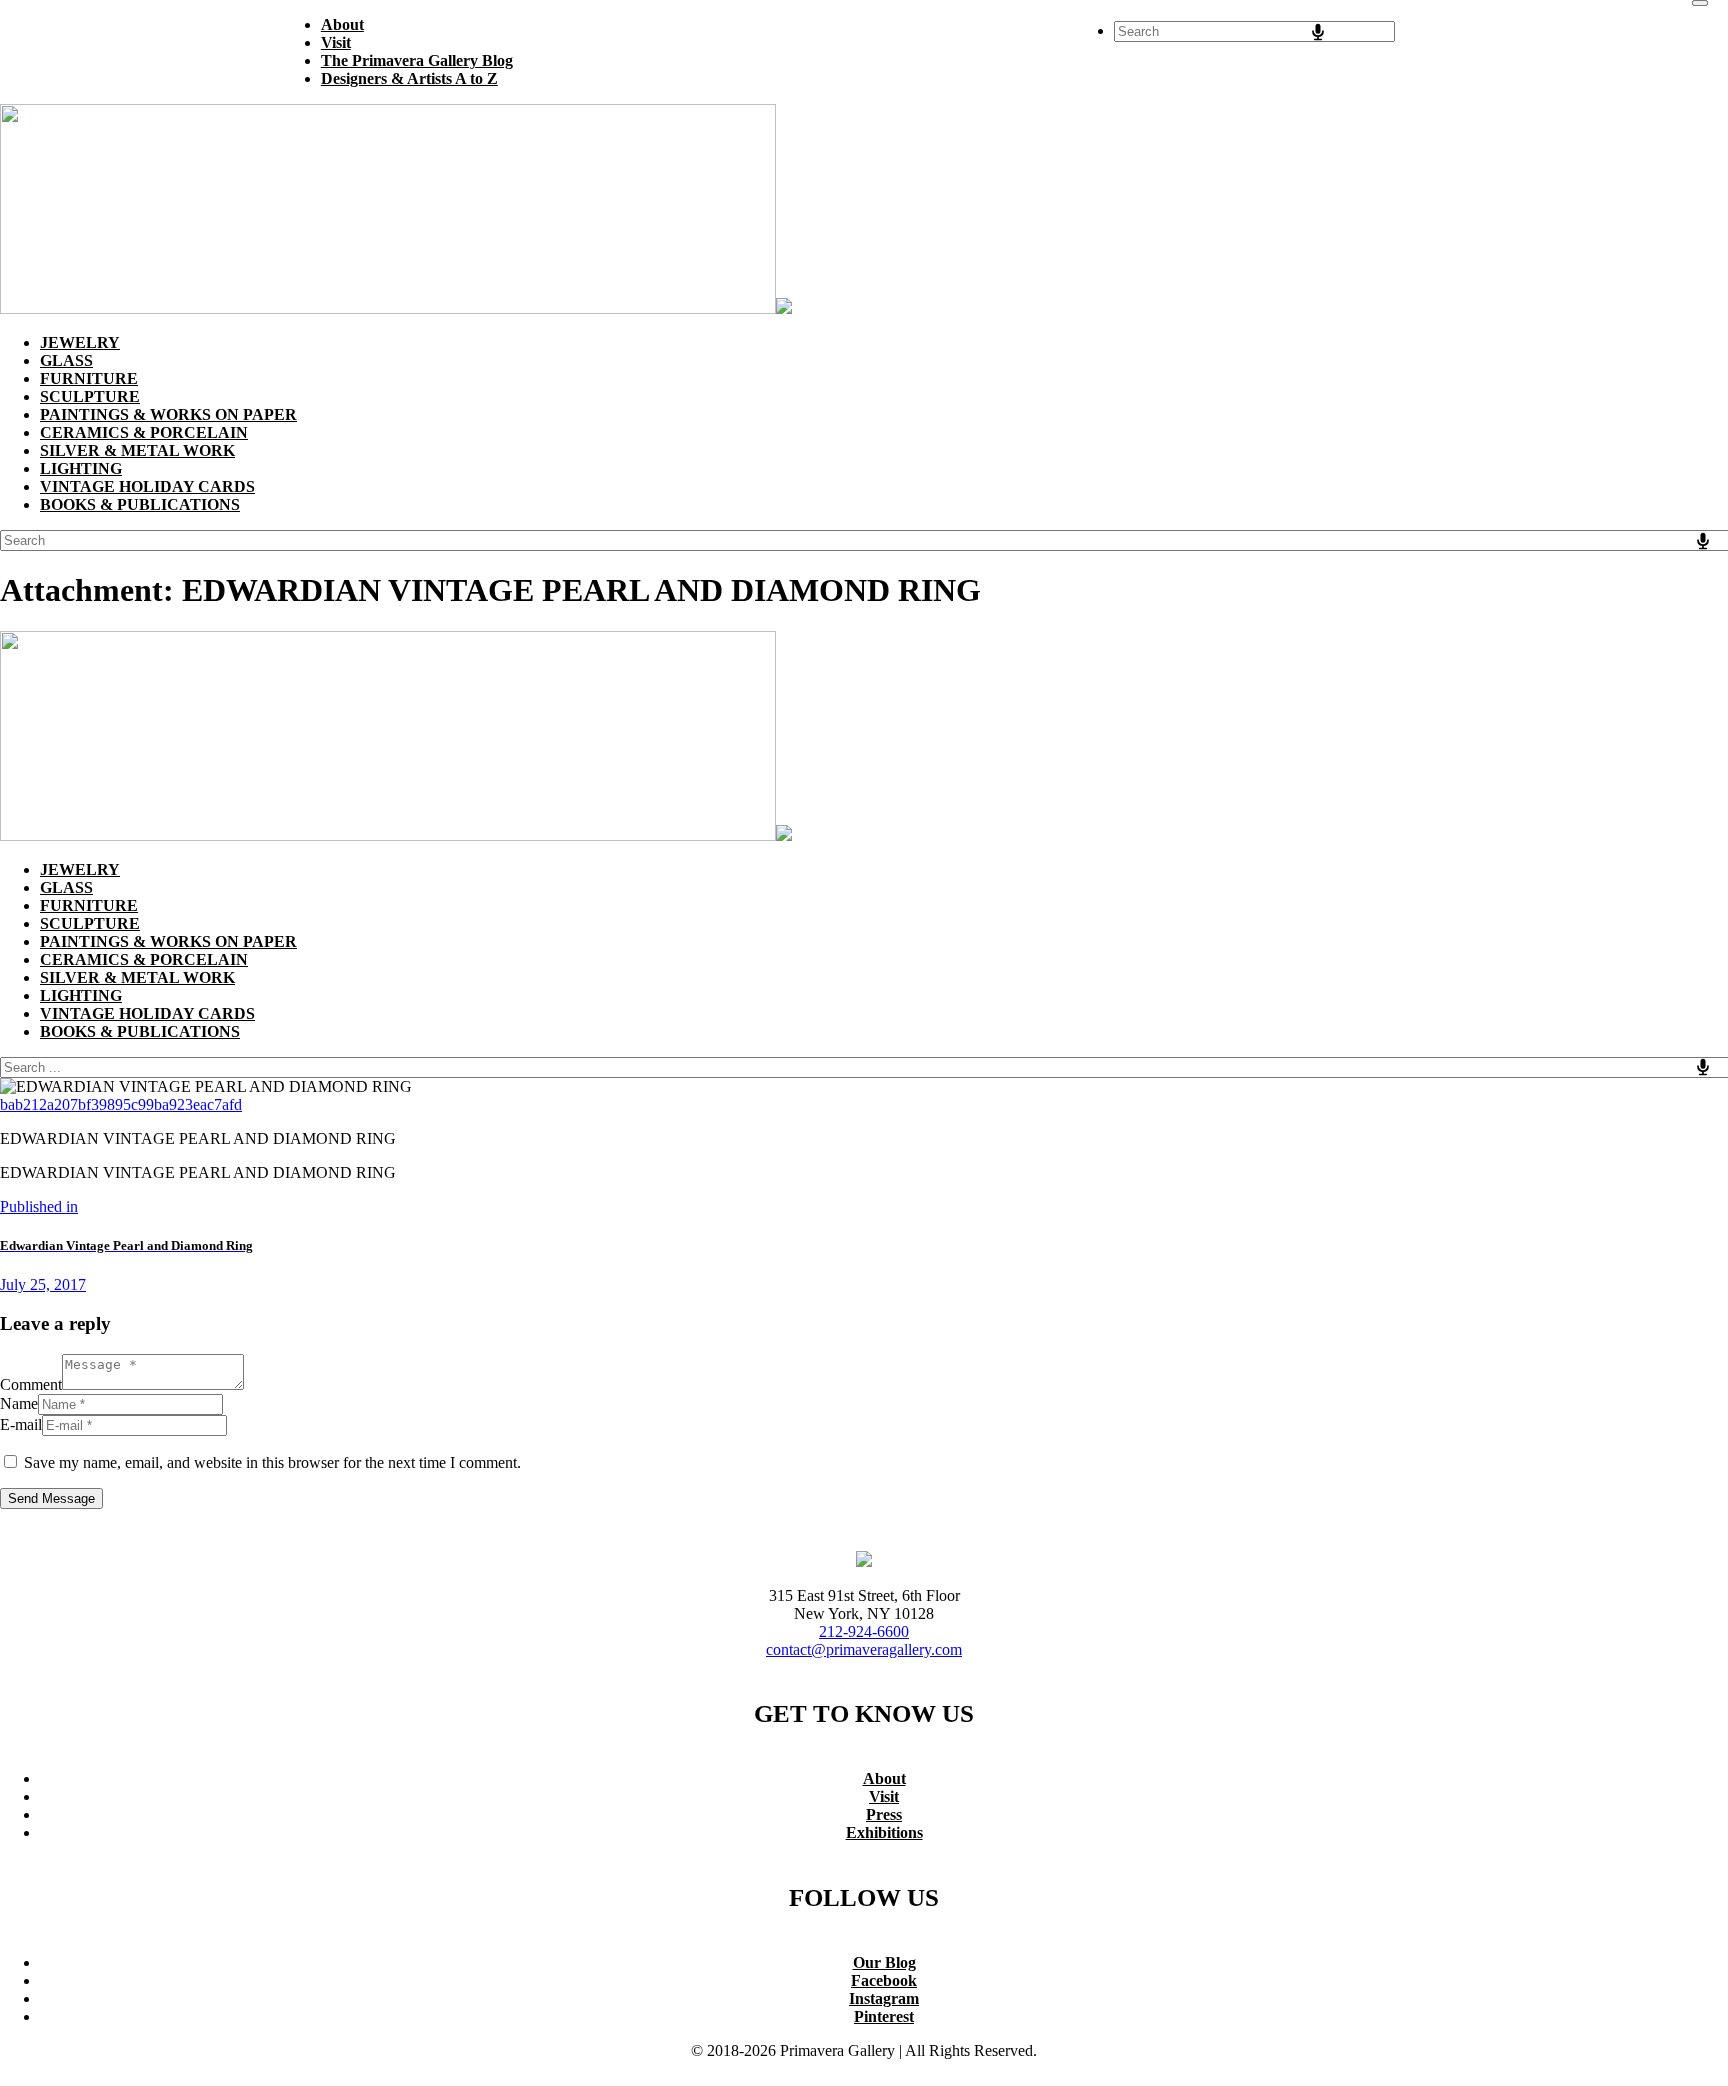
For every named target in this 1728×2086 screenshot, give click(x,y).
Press (884, 1814)
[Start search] (1700, 3)
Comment (31, 1384)
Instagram (884, 1998)
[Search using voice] (1318, 32)
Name (19, 1403)
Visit (884, 1796)
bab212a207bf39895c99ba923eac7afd (121, 1104)
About (884, 1778)
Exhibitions (884, 1832)
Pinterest (884, 2016)
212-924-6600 (864, 1631)
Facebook (884, 1980)
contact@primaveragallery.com (864, 1649)
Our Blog (884, 1962)
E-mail (21, 1424)
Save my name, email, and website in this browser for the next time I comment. (272, 1462)
